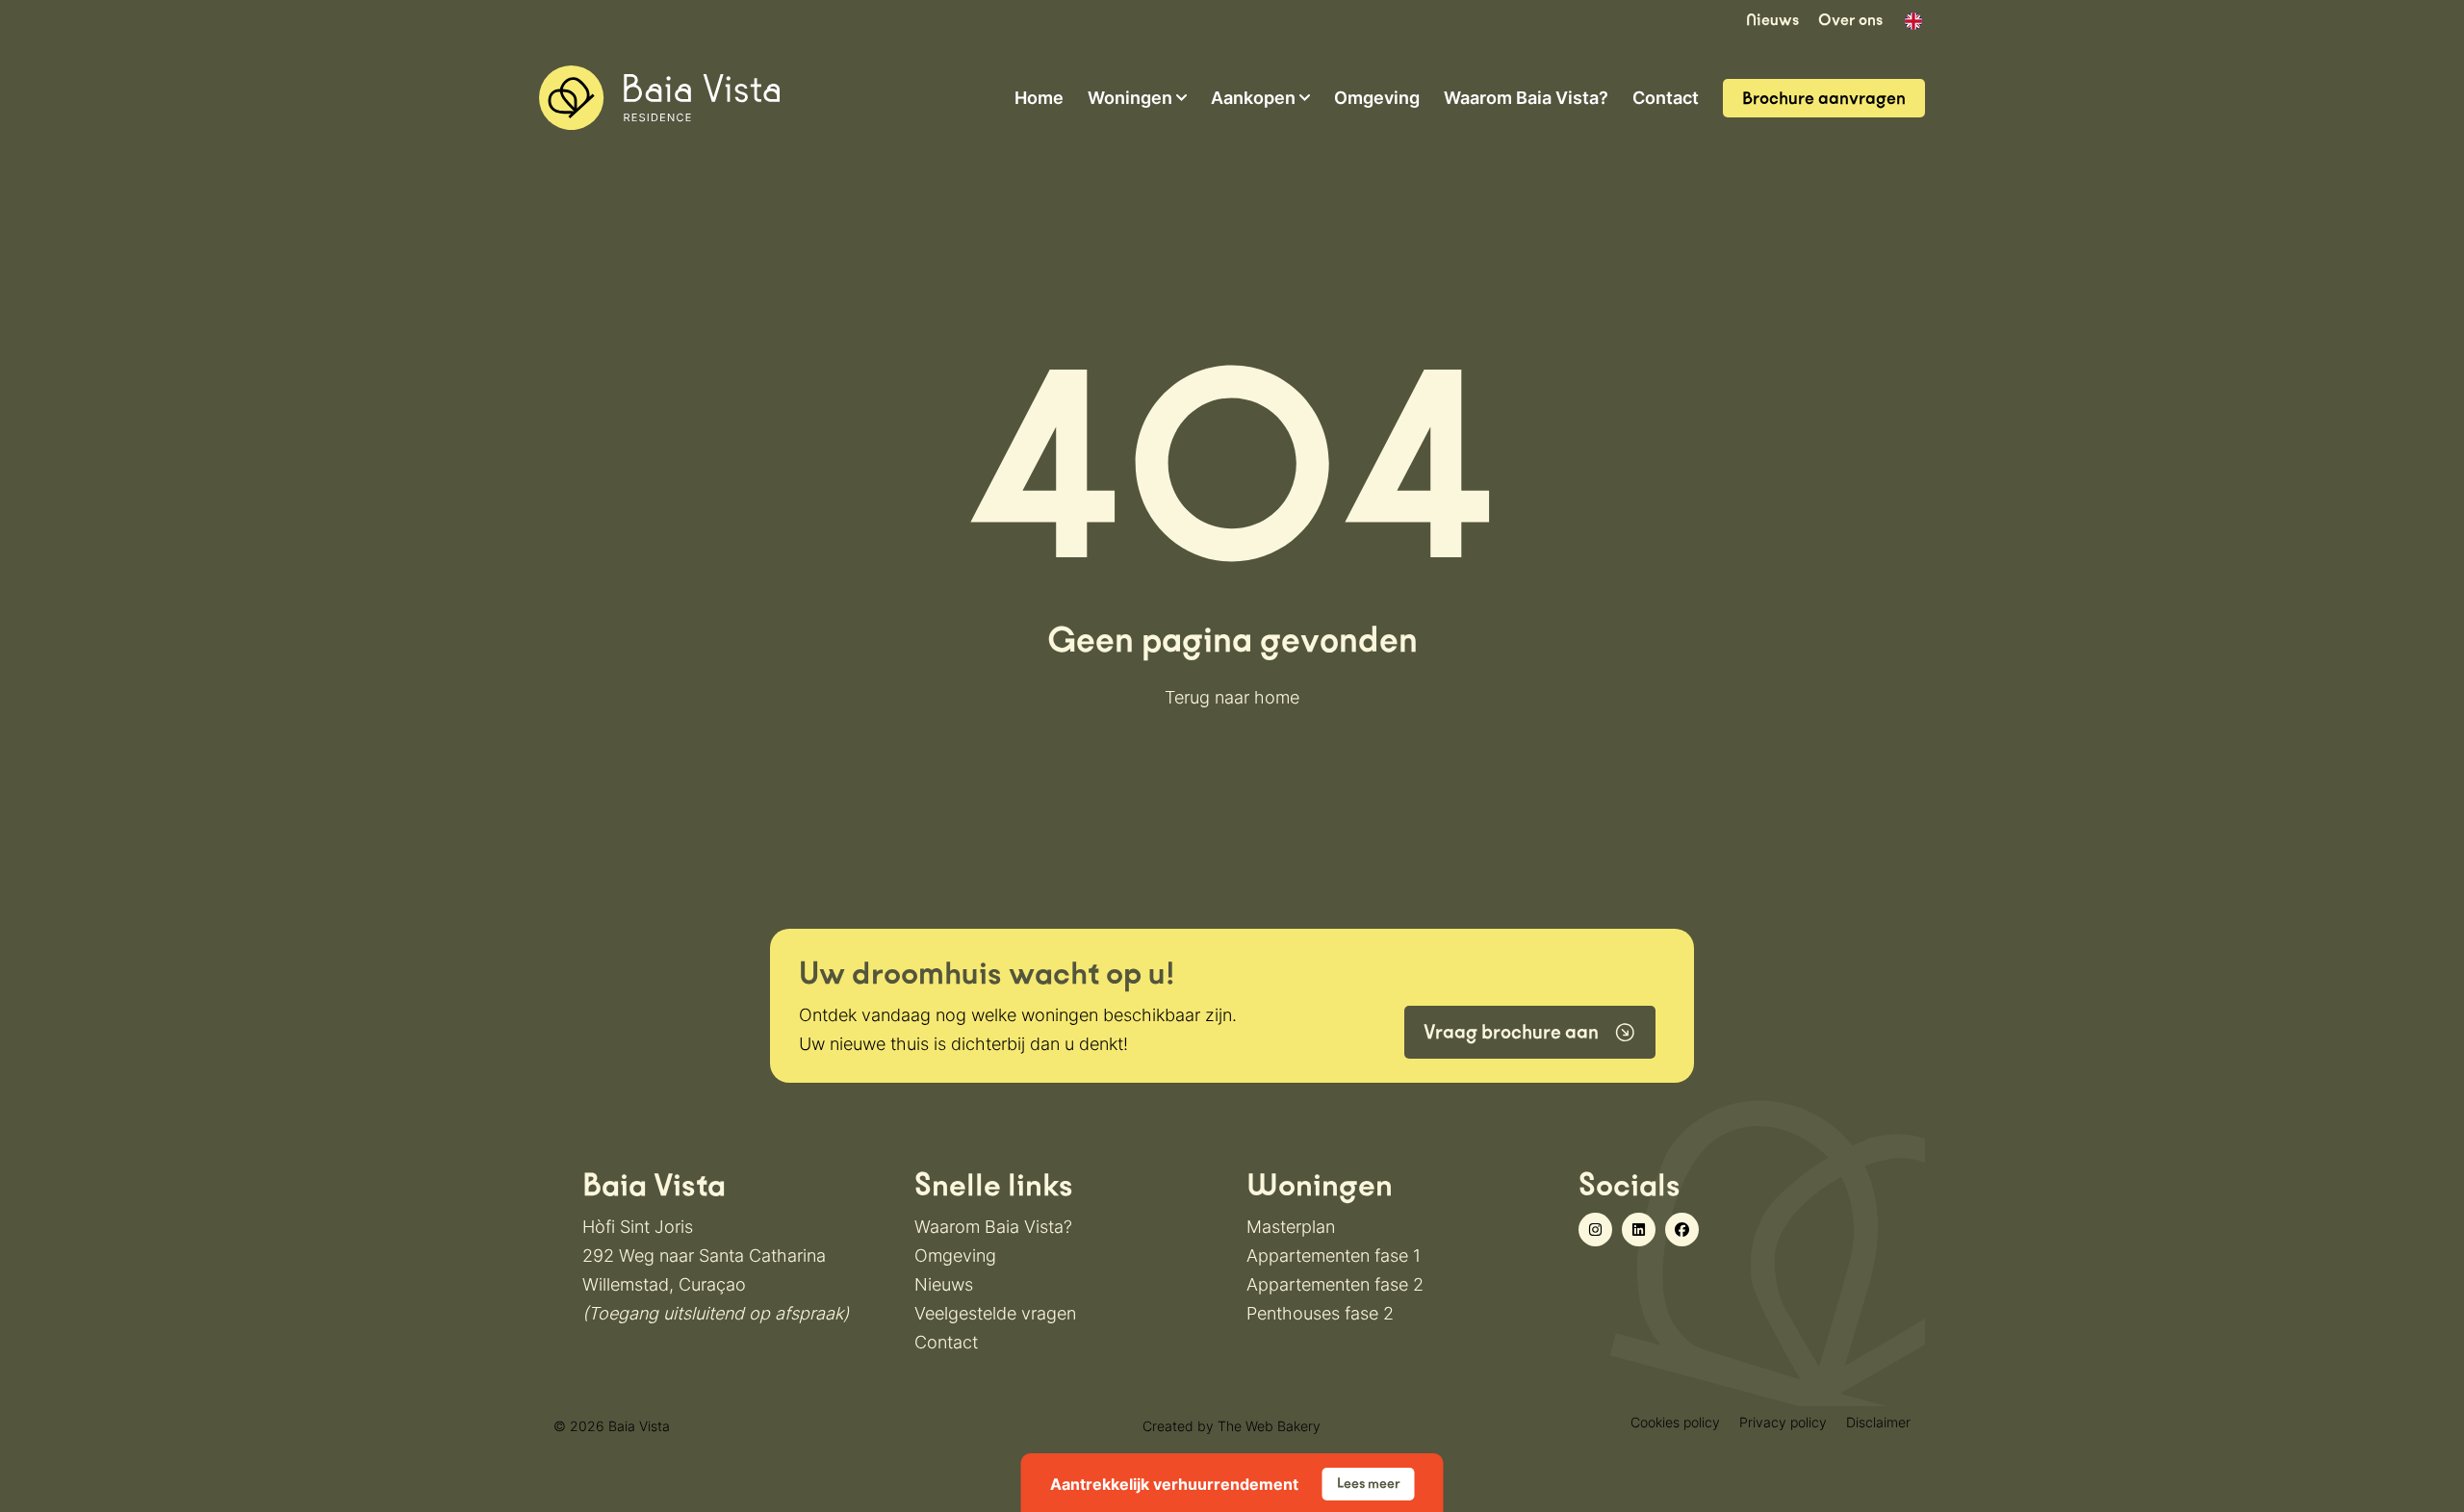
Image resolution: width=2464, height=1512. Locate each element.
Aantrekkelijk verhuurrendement (1225, 1484)
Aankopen (1253, 98)
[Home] (659, 96)
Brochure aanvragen (1824, 98)
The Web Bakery (1269, 1426)
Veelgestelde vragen (995, 1313)
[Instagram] (1595, 1230)
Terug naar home (1232, 697)
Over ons (1850, 20)
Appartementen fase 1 (1334, 1256)
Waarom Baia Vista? (1526, 98)
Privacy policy (1783, 1422)
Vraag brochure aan (1511, 1032)
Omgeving (1377, 98)
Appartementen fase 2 (1335, 1284)
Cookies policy (1675, 1422)
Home (1039, 98)
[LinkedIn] (1639, 1230)
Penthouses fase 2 (1320, 1313)
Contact (1666, 98)
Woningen (1130, 98)
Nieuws (1772, 20)
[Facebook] (1682, 1230)
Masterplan (1291, 1227)
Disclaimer (1878, 1422)
